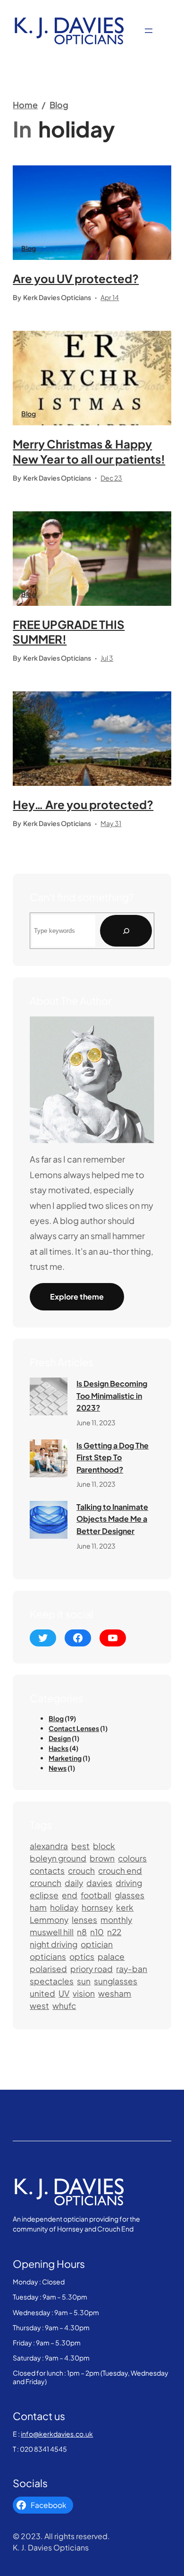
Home (25, 105)
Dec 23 (111, 478)
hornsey (97, 1907)
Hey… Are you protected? (83, 804)
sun (84, 1981)
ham (38, 1907)
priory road (92, 1969)
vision (84, 1993)
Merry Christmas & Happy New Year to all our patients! (89, 451)
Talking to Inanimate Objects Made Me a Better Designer (112, 1519)
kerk (125, 1907)
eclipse (44, 1895)
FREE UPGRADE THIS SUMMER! (69, 632)
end (70, 1895)
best (80, 1846)
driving (129, 1883)
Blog (59, 105)
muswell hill (52, 1932)
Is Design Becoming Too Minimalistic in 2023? (112, 1396)
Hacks (59, 1748)
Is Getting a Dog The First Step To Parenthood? (113, 1457)
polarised (48, 1969)
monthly (116, 1920)
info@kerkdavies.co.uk (57, 2434)
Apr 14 (110, 297)
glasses (130, 1895)
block (104, 1846)
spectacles (52, 1981)
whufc (64, 2006)
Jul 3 (107, 658)
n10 (97, 1932)
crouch (81, 1870)
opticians (48, 1956)
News (58, 1768)
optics (82, 1956)
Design (60, 1738)
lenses (84, 1920)
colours (132, 1858)
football (96, 1895)
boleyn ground (58, 1858)
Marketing (65, 1758)
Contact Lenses (74, 1728)
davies (99, 1883)
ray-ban (132, 1969)
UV (64, 1993)
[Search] (126, 931)
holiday (64, 1907)
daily (74, 1883)
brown (102, 1858)
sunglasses (116, 1981)
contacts (47, 1870)
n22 (114, 1932)
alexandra (49, 1846)
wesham (115, 1993)
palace (111, 1956)
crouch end (120, 1870)
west (39, 2006)
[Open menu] (149, 31)
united (42, 1993)
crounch (46, 1883)
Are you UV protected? (76, 278)
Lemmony (49, 1920)
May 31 (111, 823)
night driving (54, 1944)
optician (97, 1944)
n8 (82, 1932)
